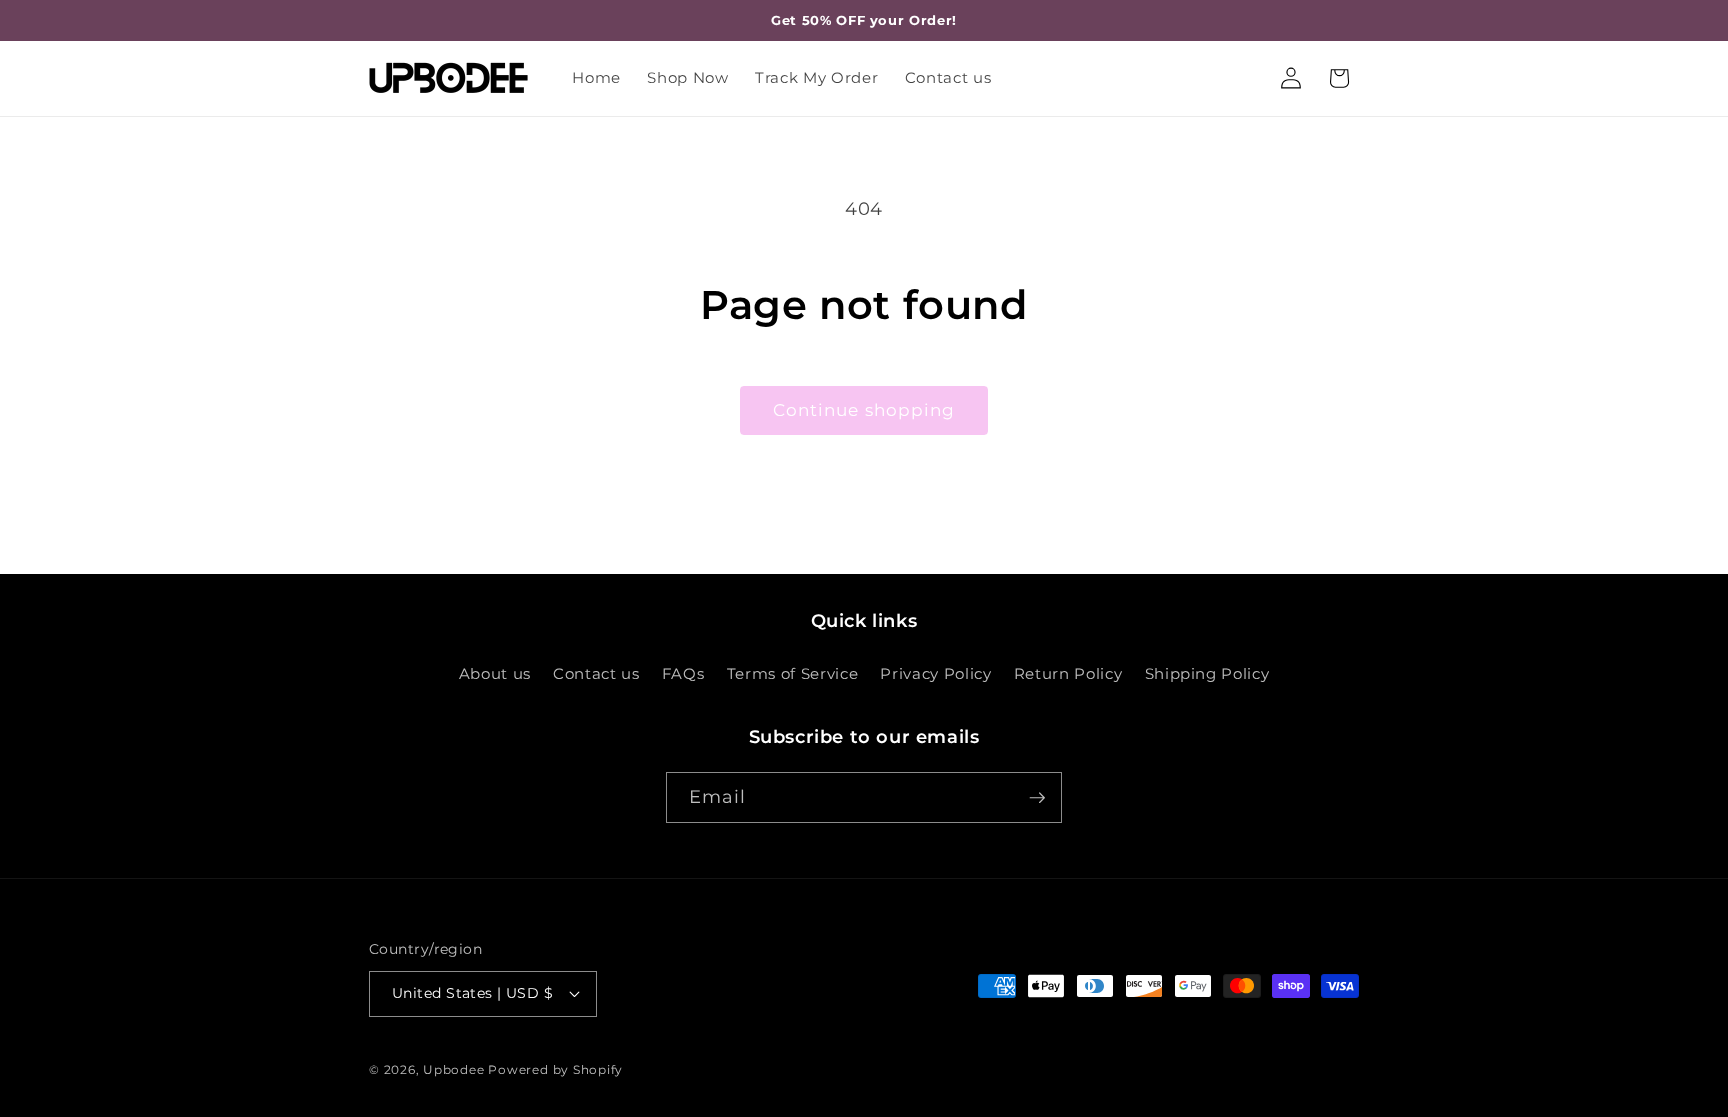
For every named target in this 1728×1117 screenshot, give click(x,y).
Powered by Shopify (555, 1069)
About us (495, 673)
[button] (1339, 78)
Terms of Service (793, 673)
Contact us (596, 673)
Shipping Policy (1207, 673)
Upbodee (453, 1069)
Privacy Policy (935, 673)
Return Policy (1068, 673)
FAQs (683, 673)
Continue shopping (864, 410)
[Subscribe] (1037, 798)
